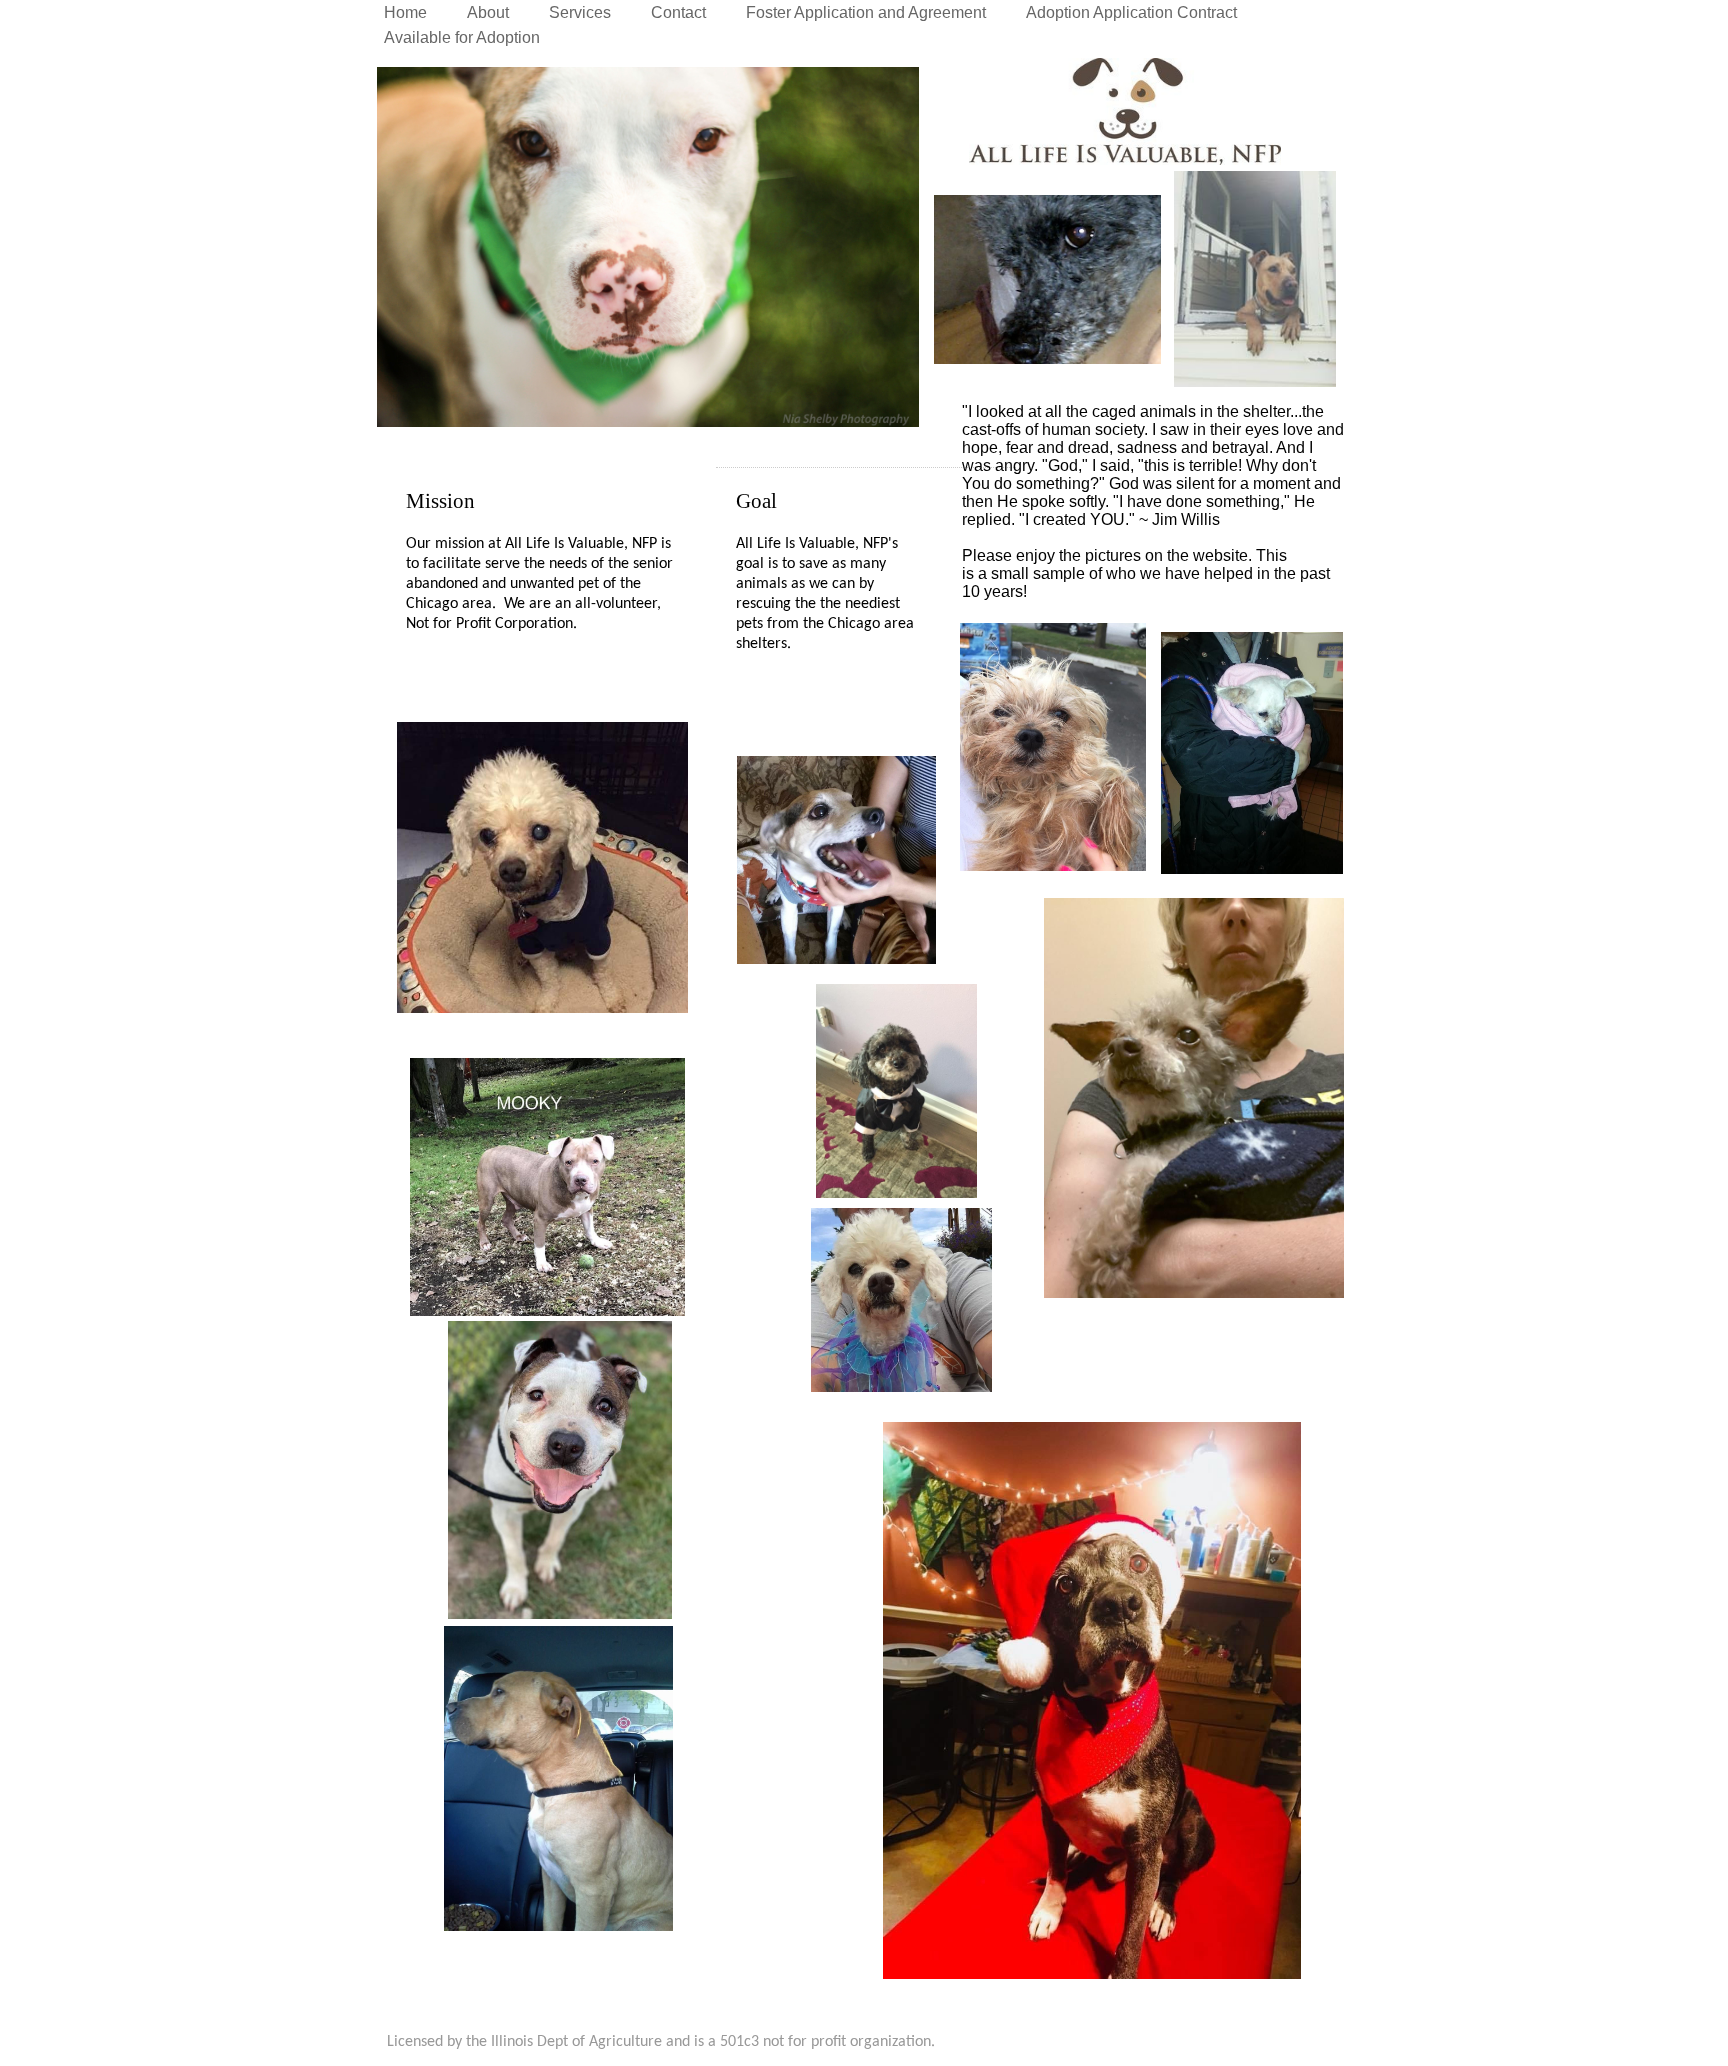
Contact (678, 12)
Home (405, 12)
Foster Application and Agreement (866, 12)
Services (580, 12)
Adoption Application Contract (1131, 12)
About (488, 12)
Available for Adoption (462, 37)
